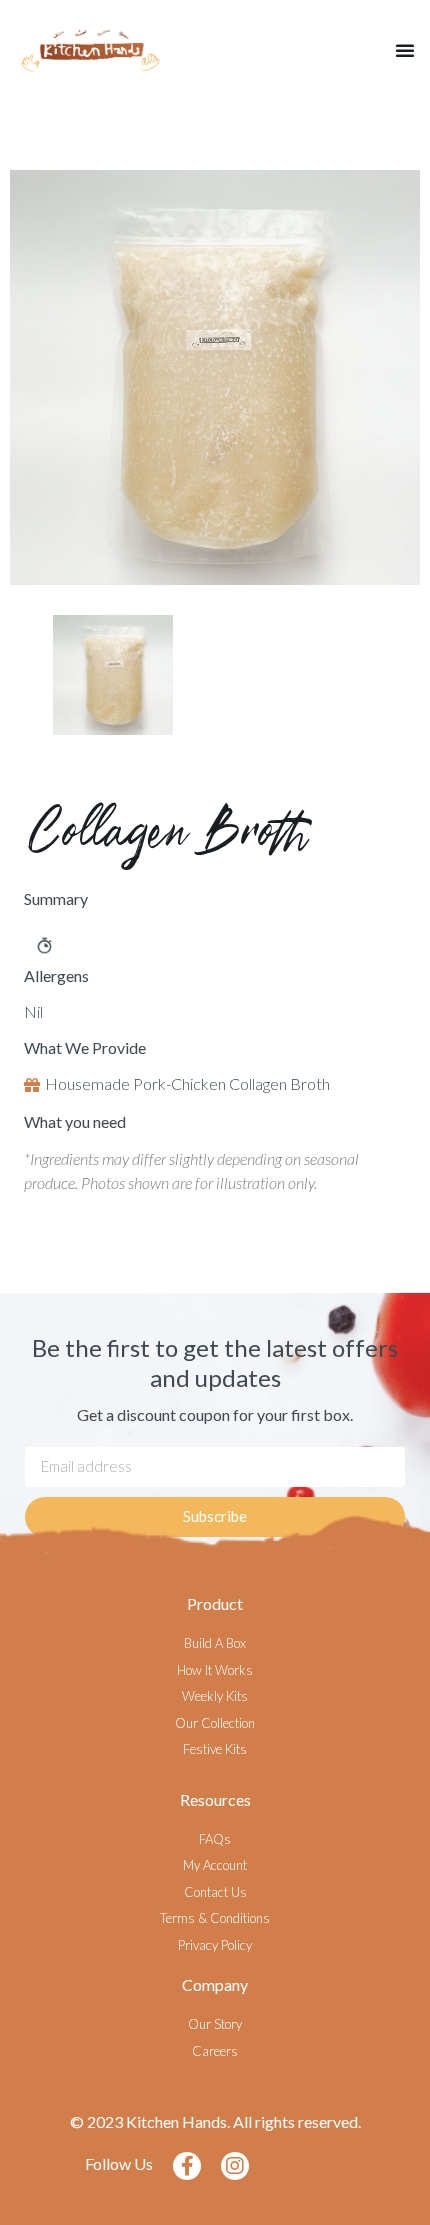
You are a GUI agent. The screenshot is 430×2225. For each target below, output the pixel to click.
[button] (405, 50)
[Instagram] (235, 2166)
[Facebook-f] (187, 2166)
